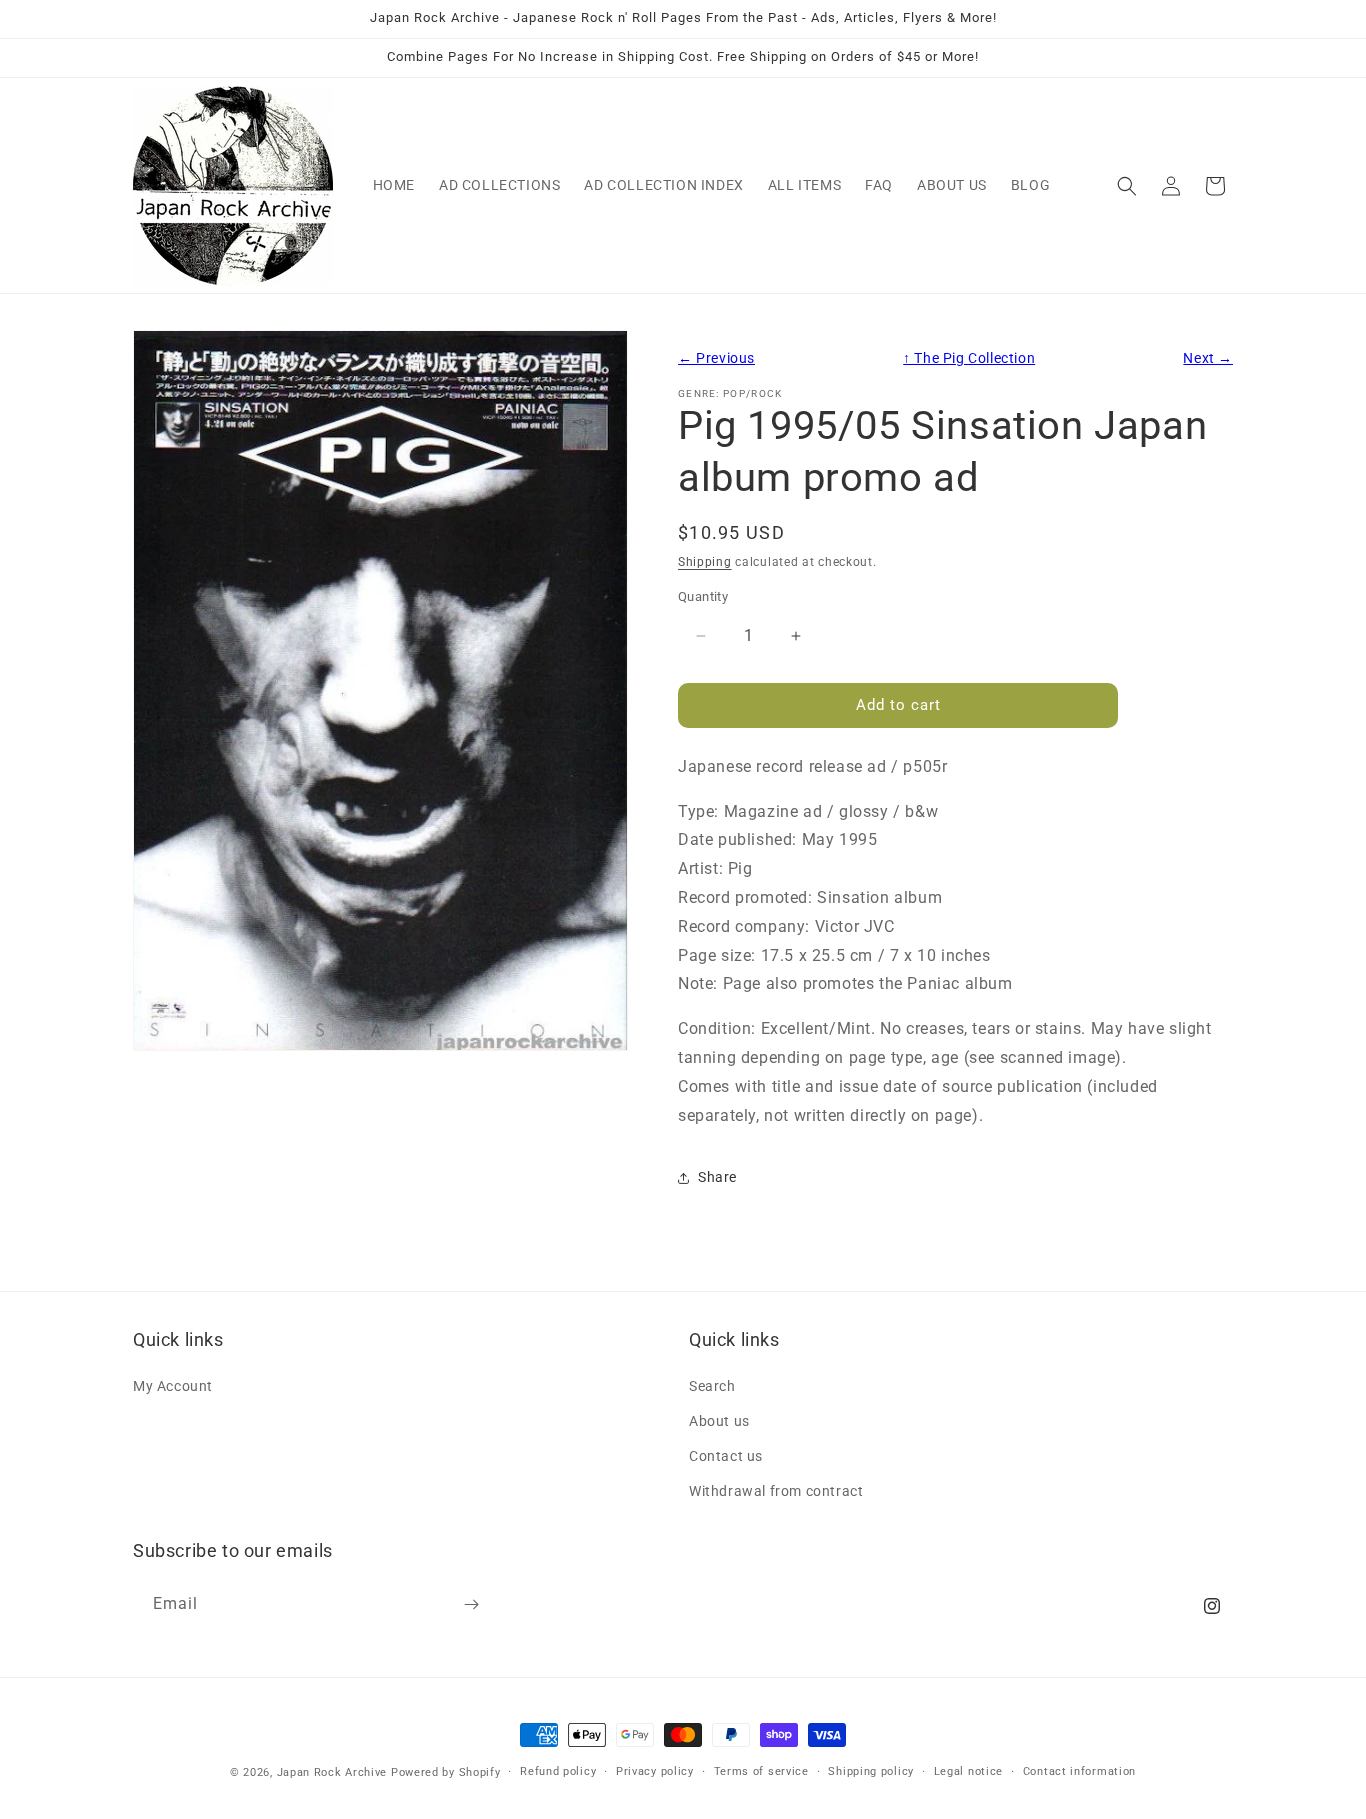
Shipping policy (871, 1771)
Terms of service (761, 1771)
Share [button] (717, 1177)
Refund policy (558, 1771)
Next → (1208, 358)
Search (712, 1385)
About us (719, 1420)
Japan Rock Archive (332, 1772)
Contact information (1079, 1771)
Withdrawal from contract (776, 1491)
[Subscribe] (471, 1604)
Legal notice (968, 1771)
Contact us (726, 1456)
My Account (173, 1385)
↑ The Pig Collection (969, 358)
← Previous (716, 358)
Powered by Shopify (446, 1772)
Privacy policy (655, 1771)
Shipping (705, 562)
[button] (1127, 186)
